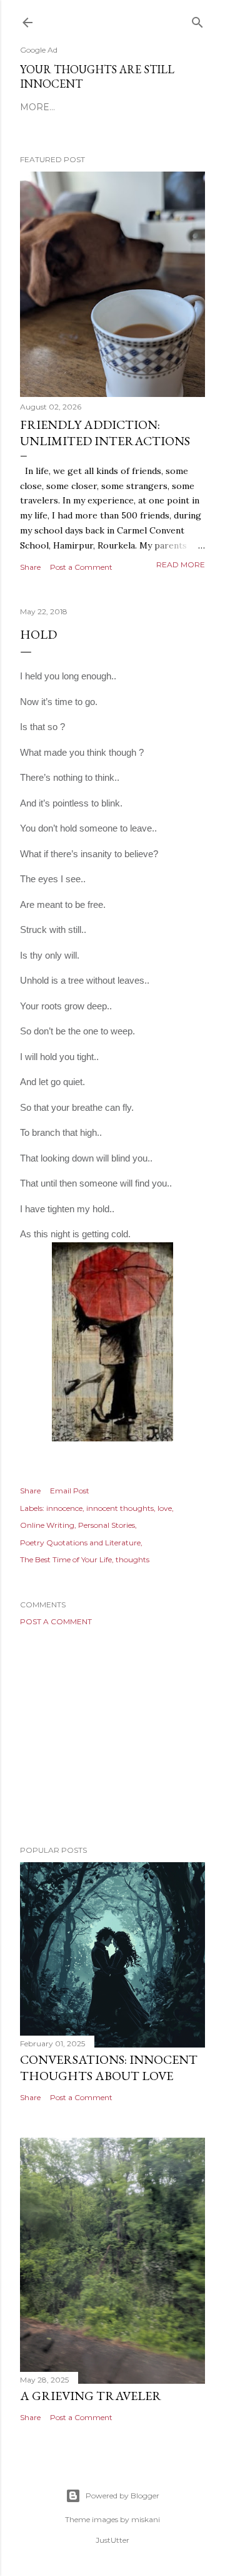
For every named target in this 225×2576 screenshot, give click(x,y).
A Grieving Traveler (91, 2396)
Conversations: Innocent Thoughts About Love (109, 2068)
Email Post (70, 1491)
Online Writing (47, 1525)
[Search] (197, 20)
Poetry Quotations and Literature (80, 1543)
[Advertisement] (112, 1736)
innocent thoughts (120, 1508)
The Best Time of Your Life (66, 1559)
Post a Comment (81, 567)
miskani (146, 2519)
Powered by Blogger (122, 2496)
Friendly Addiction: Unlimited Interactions (105, 433)
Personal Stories (107, 1525)
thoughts (132, 1559)
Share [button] (30, 567)
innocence (64, 1508)
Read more (181, 564)
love (165, 1508)
